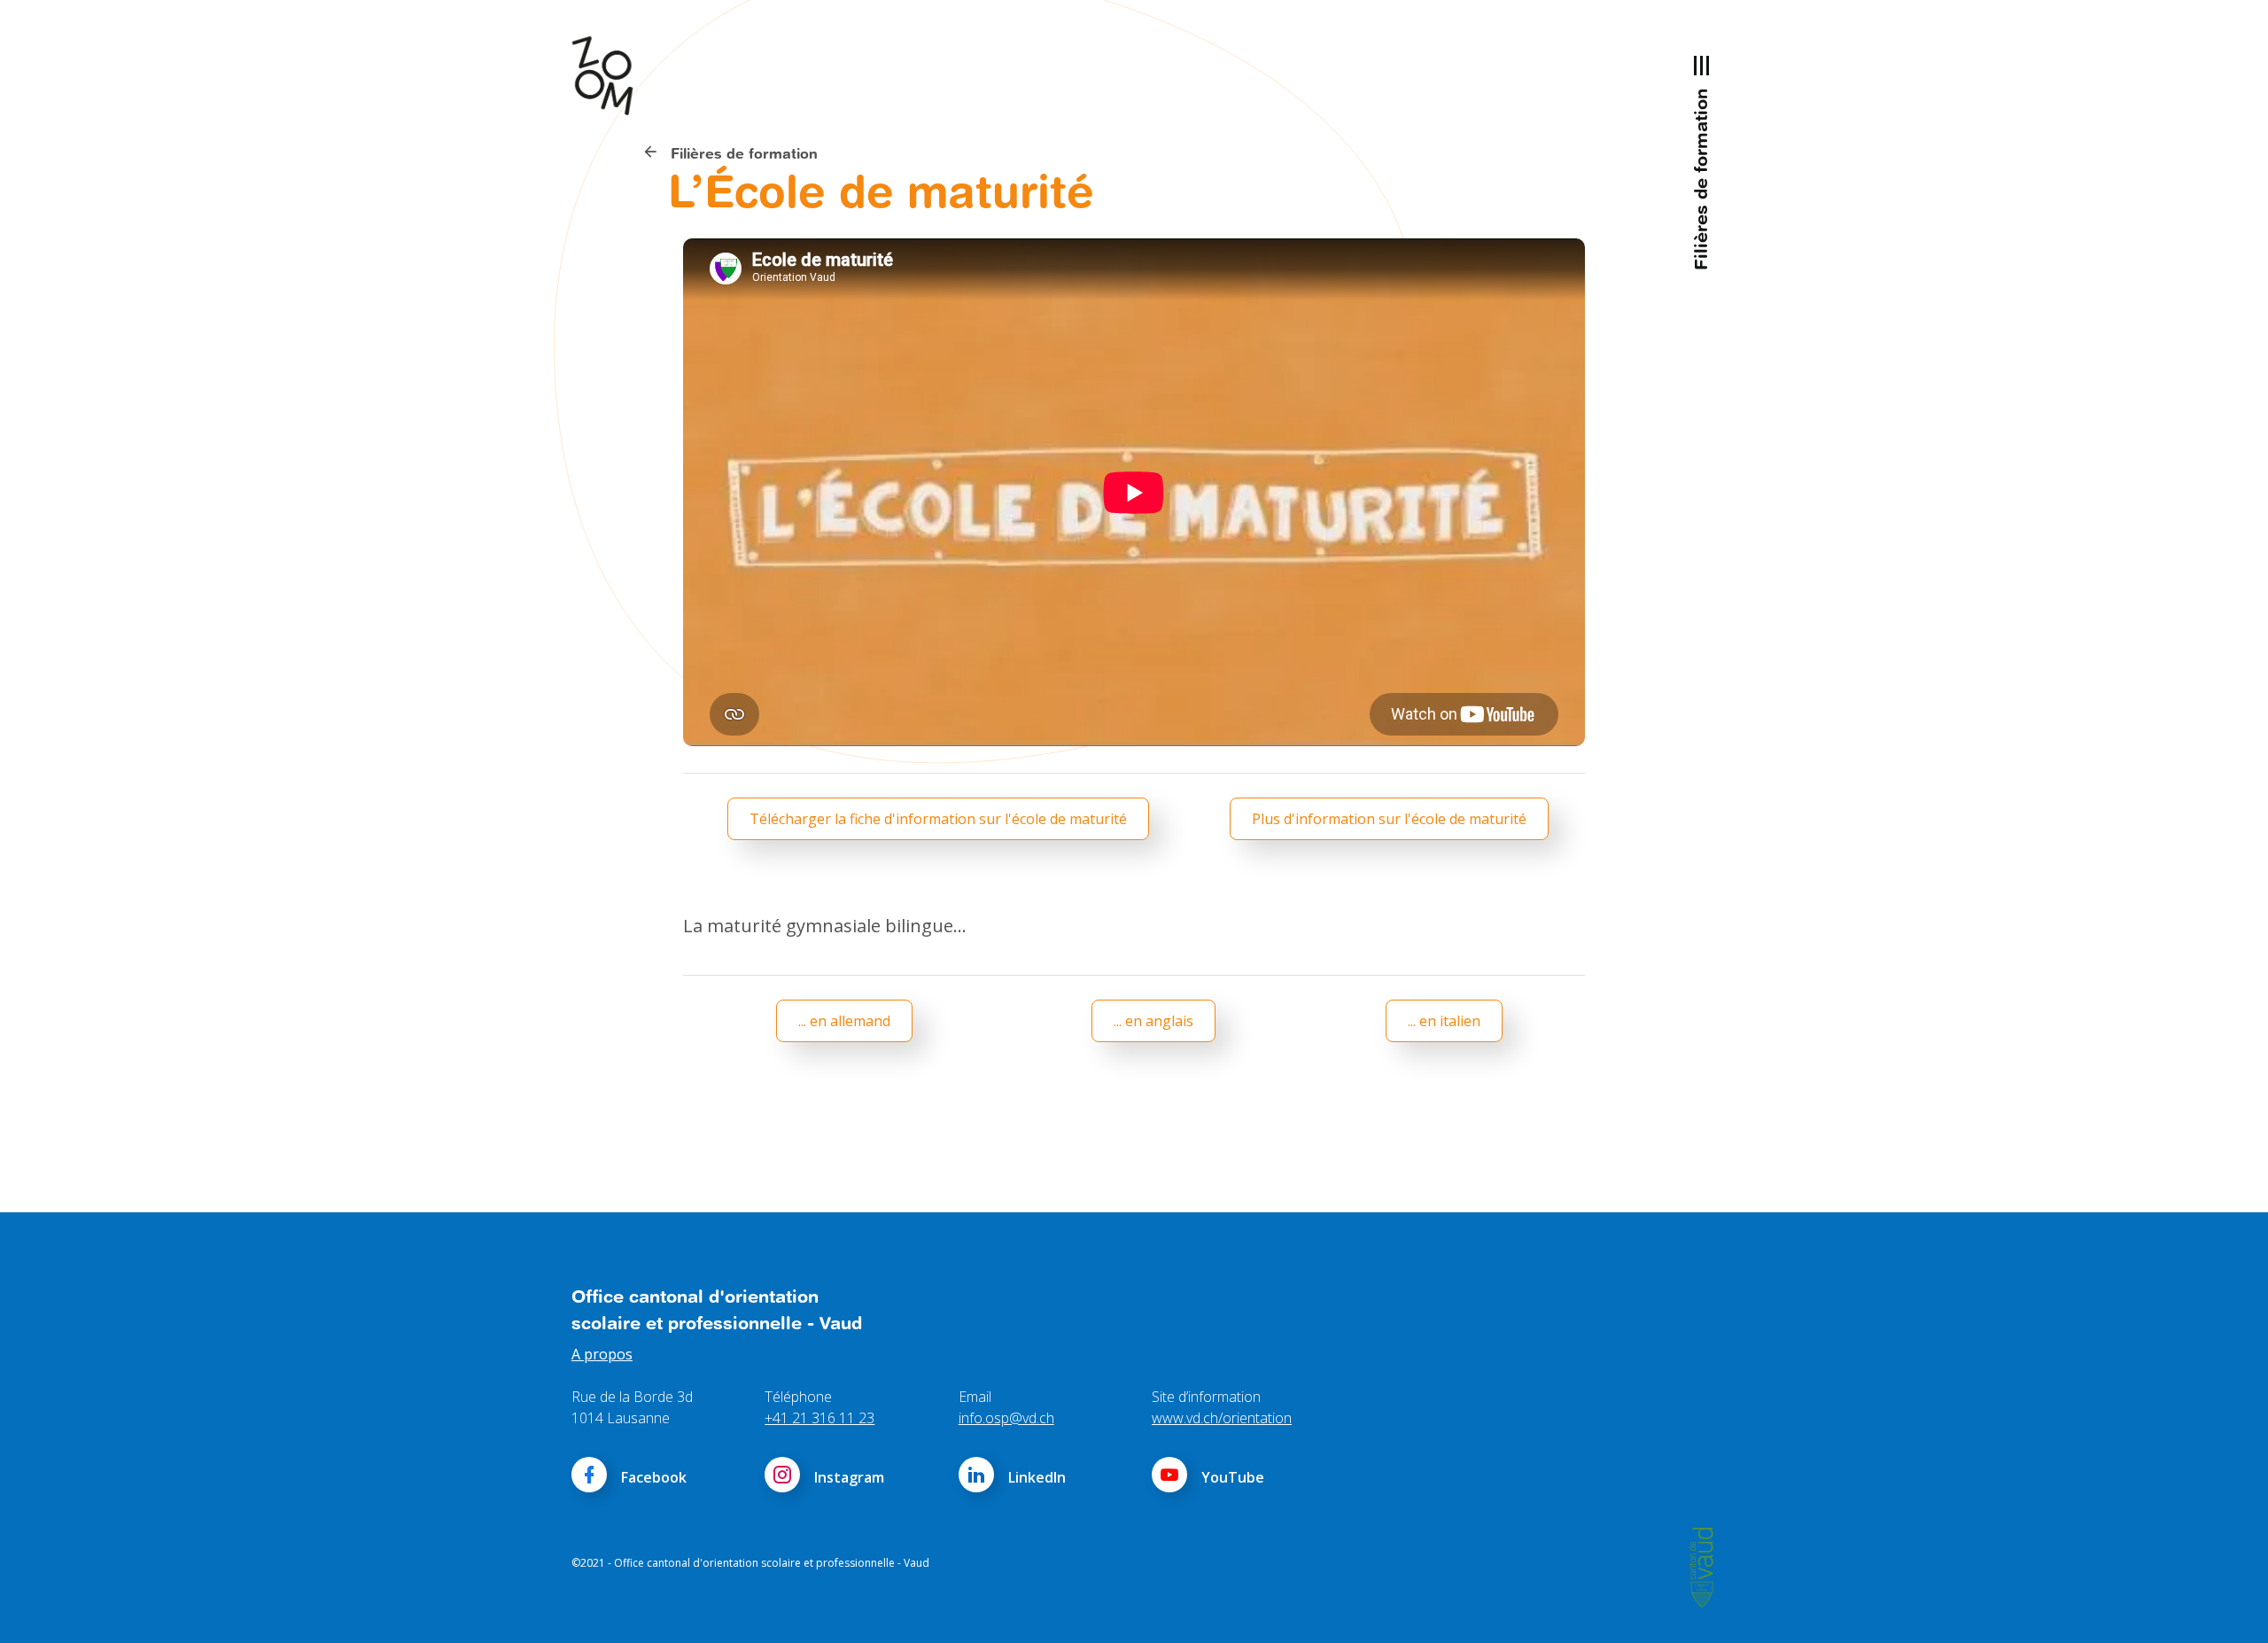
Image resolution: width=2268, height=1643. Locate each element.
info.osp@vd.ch (1006, 1418)
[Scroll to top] (2229, 1604)
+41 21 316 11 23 (819, 1418)
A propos (602, 1354)
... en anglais (1153, 1021)
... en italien (1444, 1021)
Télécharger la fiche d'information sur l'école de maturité (938, 819)
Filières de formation (742, 153)
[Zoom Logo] (611, 75)
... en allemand (844, 1021)
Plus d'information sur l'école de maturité (1389, 819)
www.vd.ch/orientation (1222, 1418)
